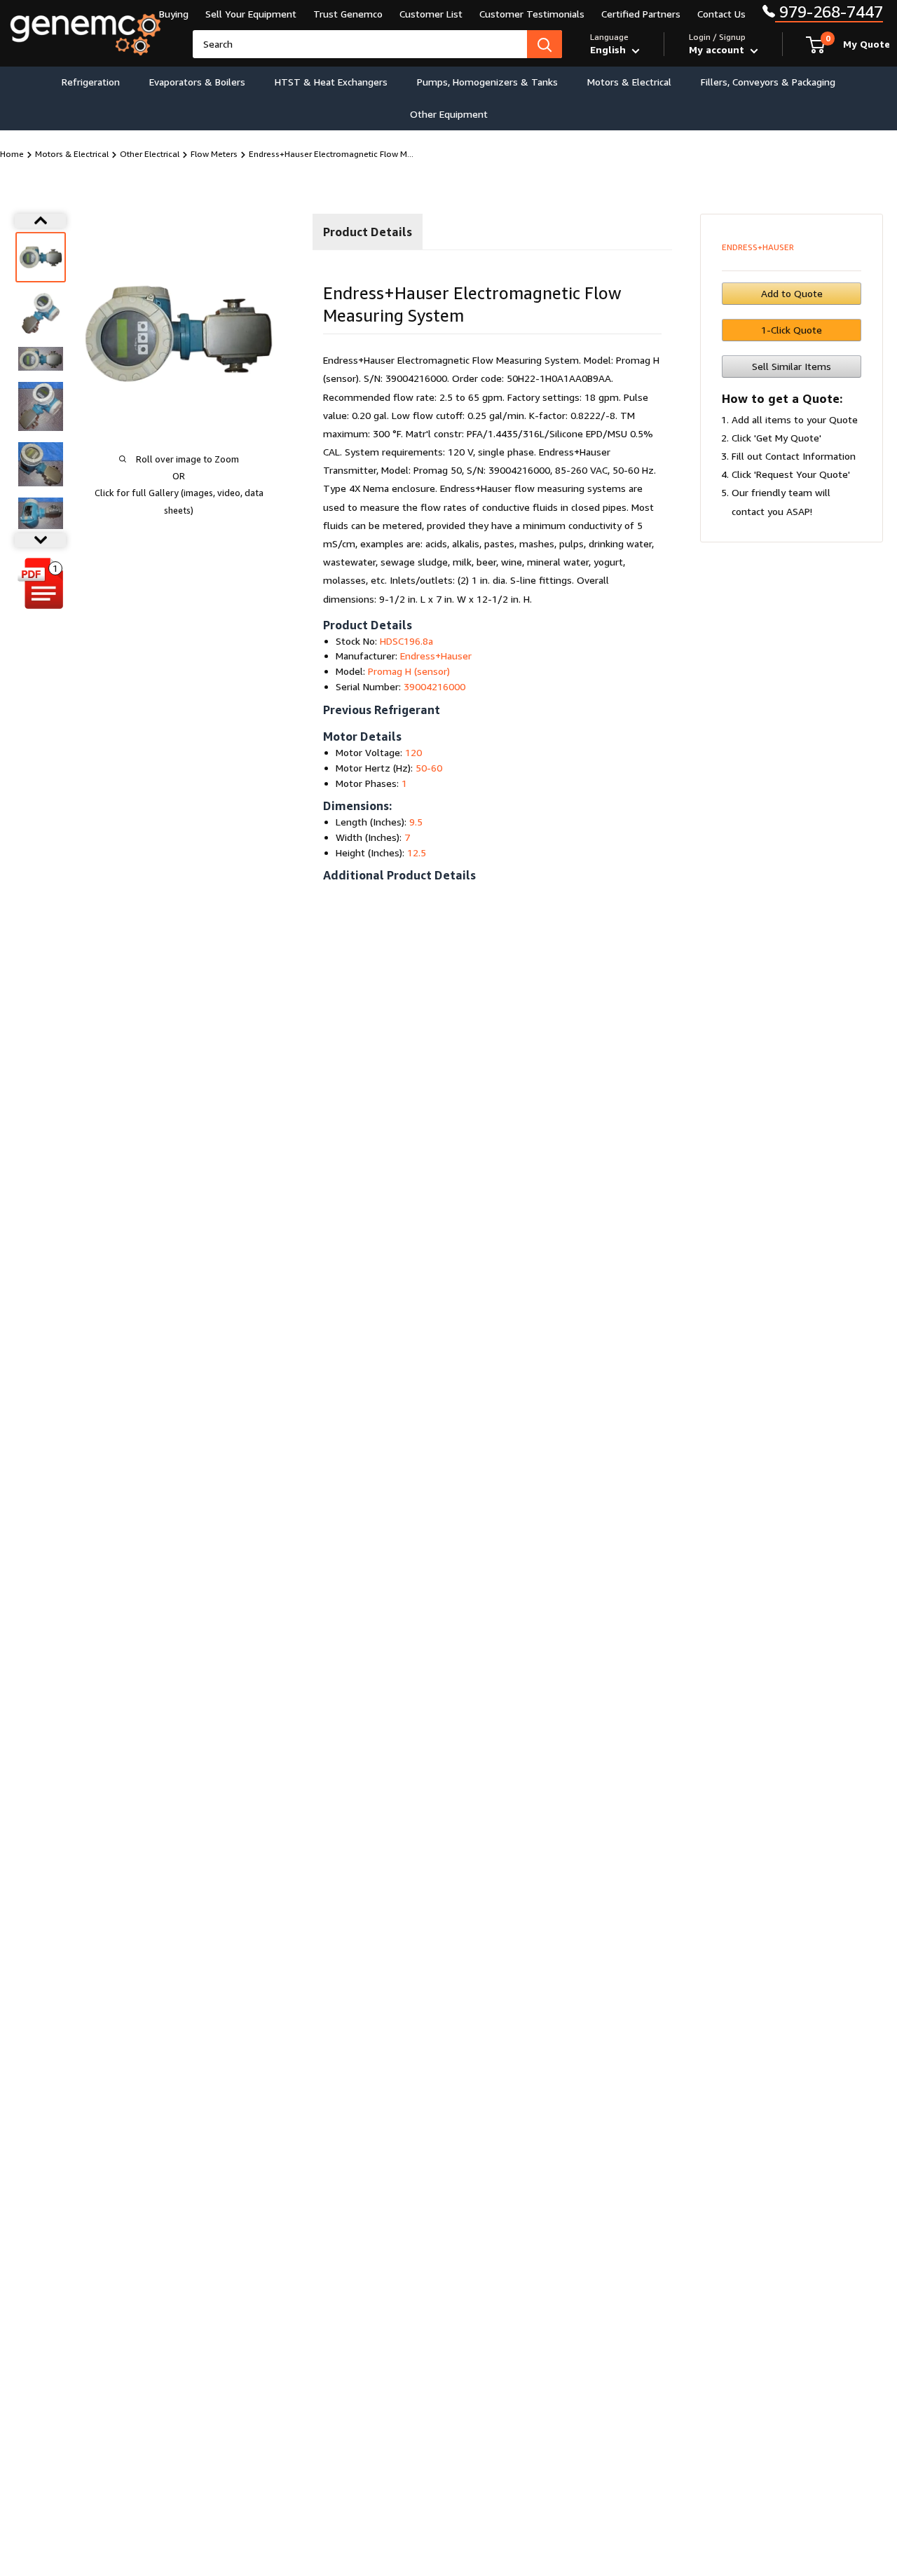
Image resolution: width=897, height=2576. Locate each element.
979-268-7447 (829, 12)
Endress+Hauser (758, 247)
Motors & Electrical (629, 82)
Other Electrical (150, 154)
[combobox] (360, 44)
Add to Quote (792, 293)
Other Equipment (449, 114)
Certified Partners (641, 14)
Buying (174, 14)
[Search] (545, 44)
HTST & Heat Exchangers (331, 82)
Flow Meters (214, 154)
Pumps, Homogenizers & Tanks (487, 82)
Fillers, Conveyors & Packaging (768, 82)
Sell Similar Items (792, 366)
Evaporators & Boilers (197, 82)
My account (718, 49)
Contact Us (721, 14)
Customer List (431, 14)
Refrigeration (91, 82)
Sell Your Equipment (251, 14)
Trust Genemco (348, 14)
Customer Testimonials (532, 14)
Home (12, 154)
